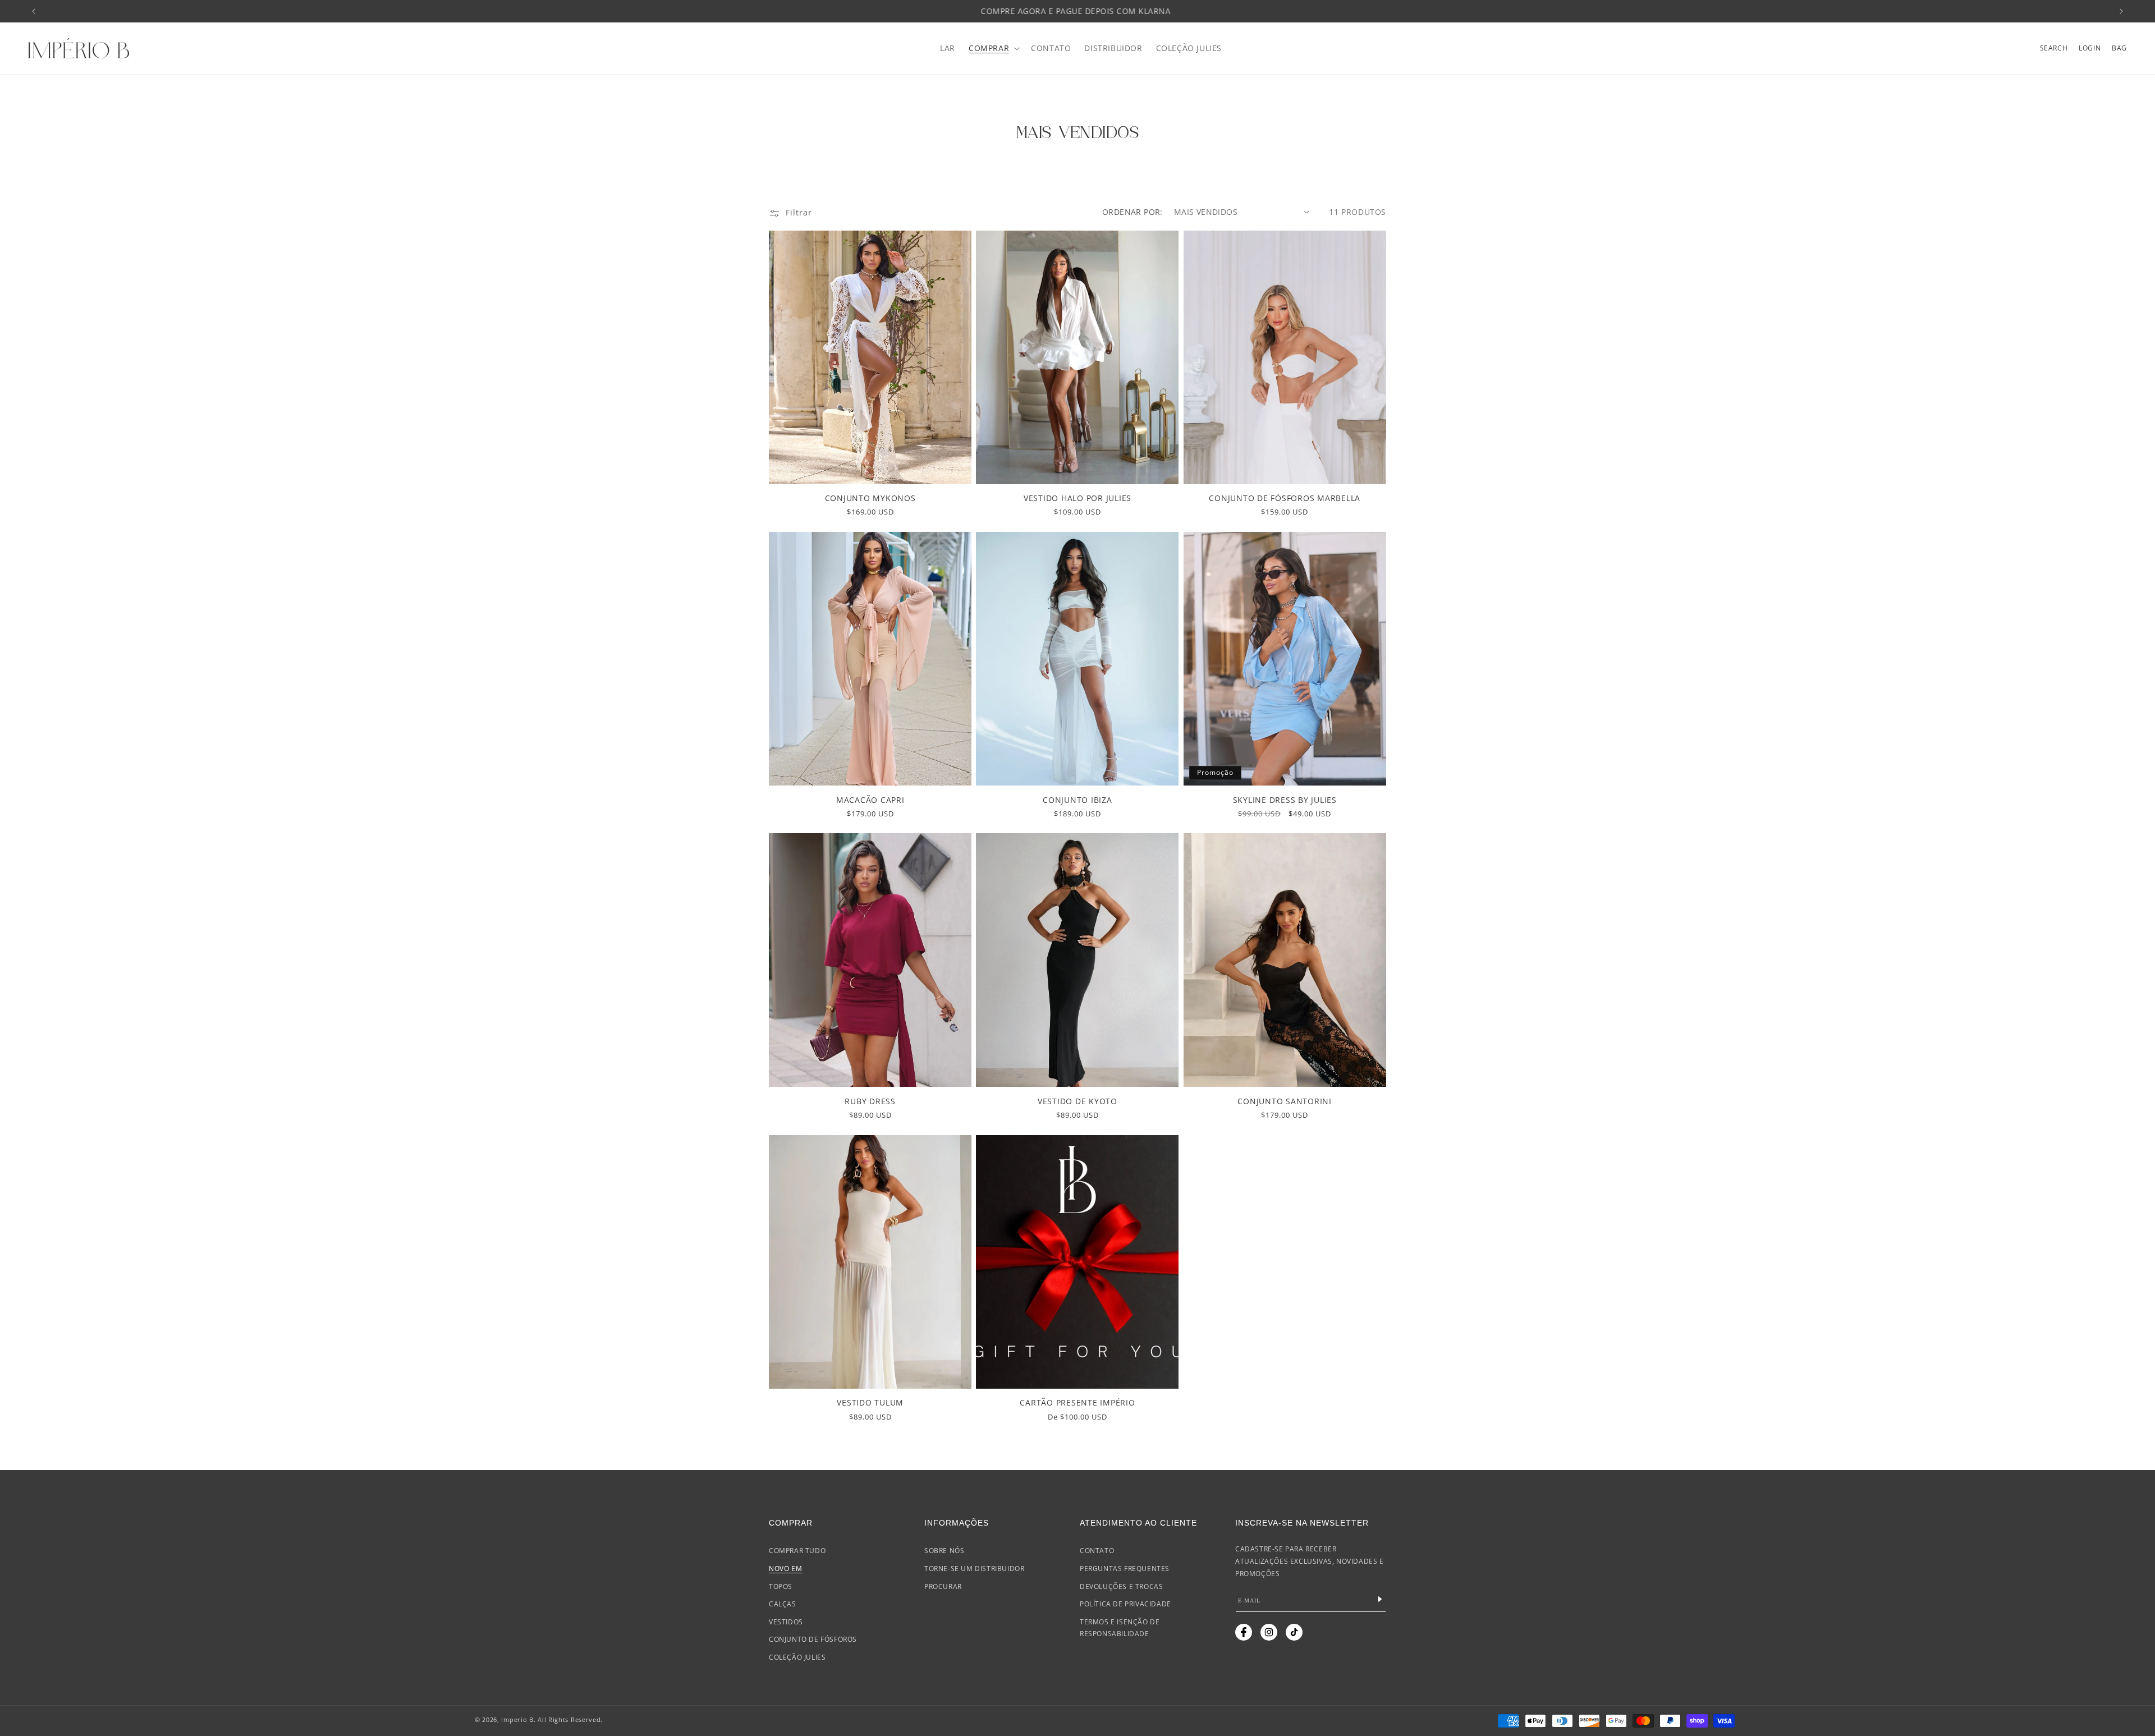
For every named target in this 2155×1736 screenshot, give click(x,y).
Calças (783, 1604)
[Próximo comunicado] (2121, 11)
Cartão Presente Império (1077, 1402)
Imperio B (517, 1719)
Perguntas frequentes (1125, 1568)
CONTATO (1097, 1551)
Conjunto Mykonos (870, 498)
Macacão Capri (870, 800)
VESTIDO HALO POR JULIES (1077, 498)
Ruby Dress (870, 1101)
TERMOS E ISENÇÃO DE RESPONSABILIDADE (1120, 1627)
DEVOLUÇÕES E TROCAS (1121, 1586)
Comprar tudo (797, 1551)
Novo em (785, 1568)
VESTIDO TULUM (870, 1402)
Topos (781, 1586)
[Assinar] (1380, 1599)
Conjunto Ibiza (1077, 800)
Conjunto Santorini (1285, 1101)
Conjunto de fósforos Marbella (1285, 498)
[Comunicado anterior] (34, 11)
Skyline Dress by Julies (1285, 800)
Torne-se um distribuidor (974, 1568)
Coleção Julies (797, 1657)
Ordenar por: (1132, 212)
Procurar (943, 1586)
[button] (993, 48)
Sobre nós (944, 1551)
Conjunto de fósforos (813, 1639)
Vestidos (786, 1621)
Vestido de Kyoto (1077, 1101)
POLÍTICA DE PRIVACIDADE (1125, 1604)
